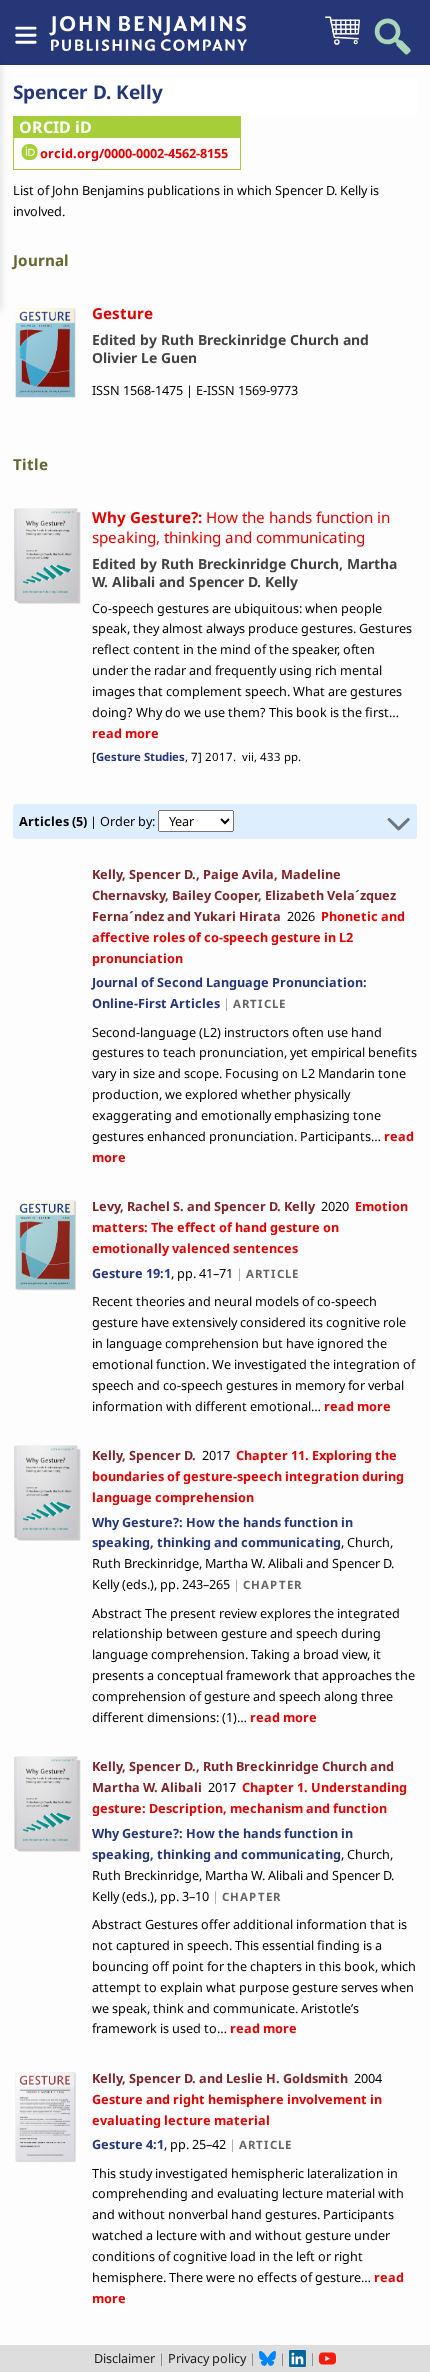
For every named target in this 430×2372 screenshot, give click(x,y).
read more (125, 733)
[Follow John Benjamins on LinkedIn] (297, 2358)
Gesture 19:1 (131, 1273)
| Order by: (88, 821)
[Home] (148, 23)
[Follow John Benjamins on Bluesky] (267, 2358)
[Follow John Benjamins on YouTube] (327, 2358)
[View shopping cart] (342, 43)
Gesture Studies (140, 756)
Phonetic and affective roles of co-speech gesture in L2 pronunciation (248, 937)
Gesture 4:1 (128, 2144)
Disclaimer (124, 2358)
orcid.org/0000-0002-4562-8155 (134, 153)
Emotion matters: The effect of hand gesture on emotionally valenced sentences (250, 1227)
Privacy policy (207, 2358)
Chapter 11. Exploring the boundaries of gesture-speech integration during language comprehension (248, 1476)
